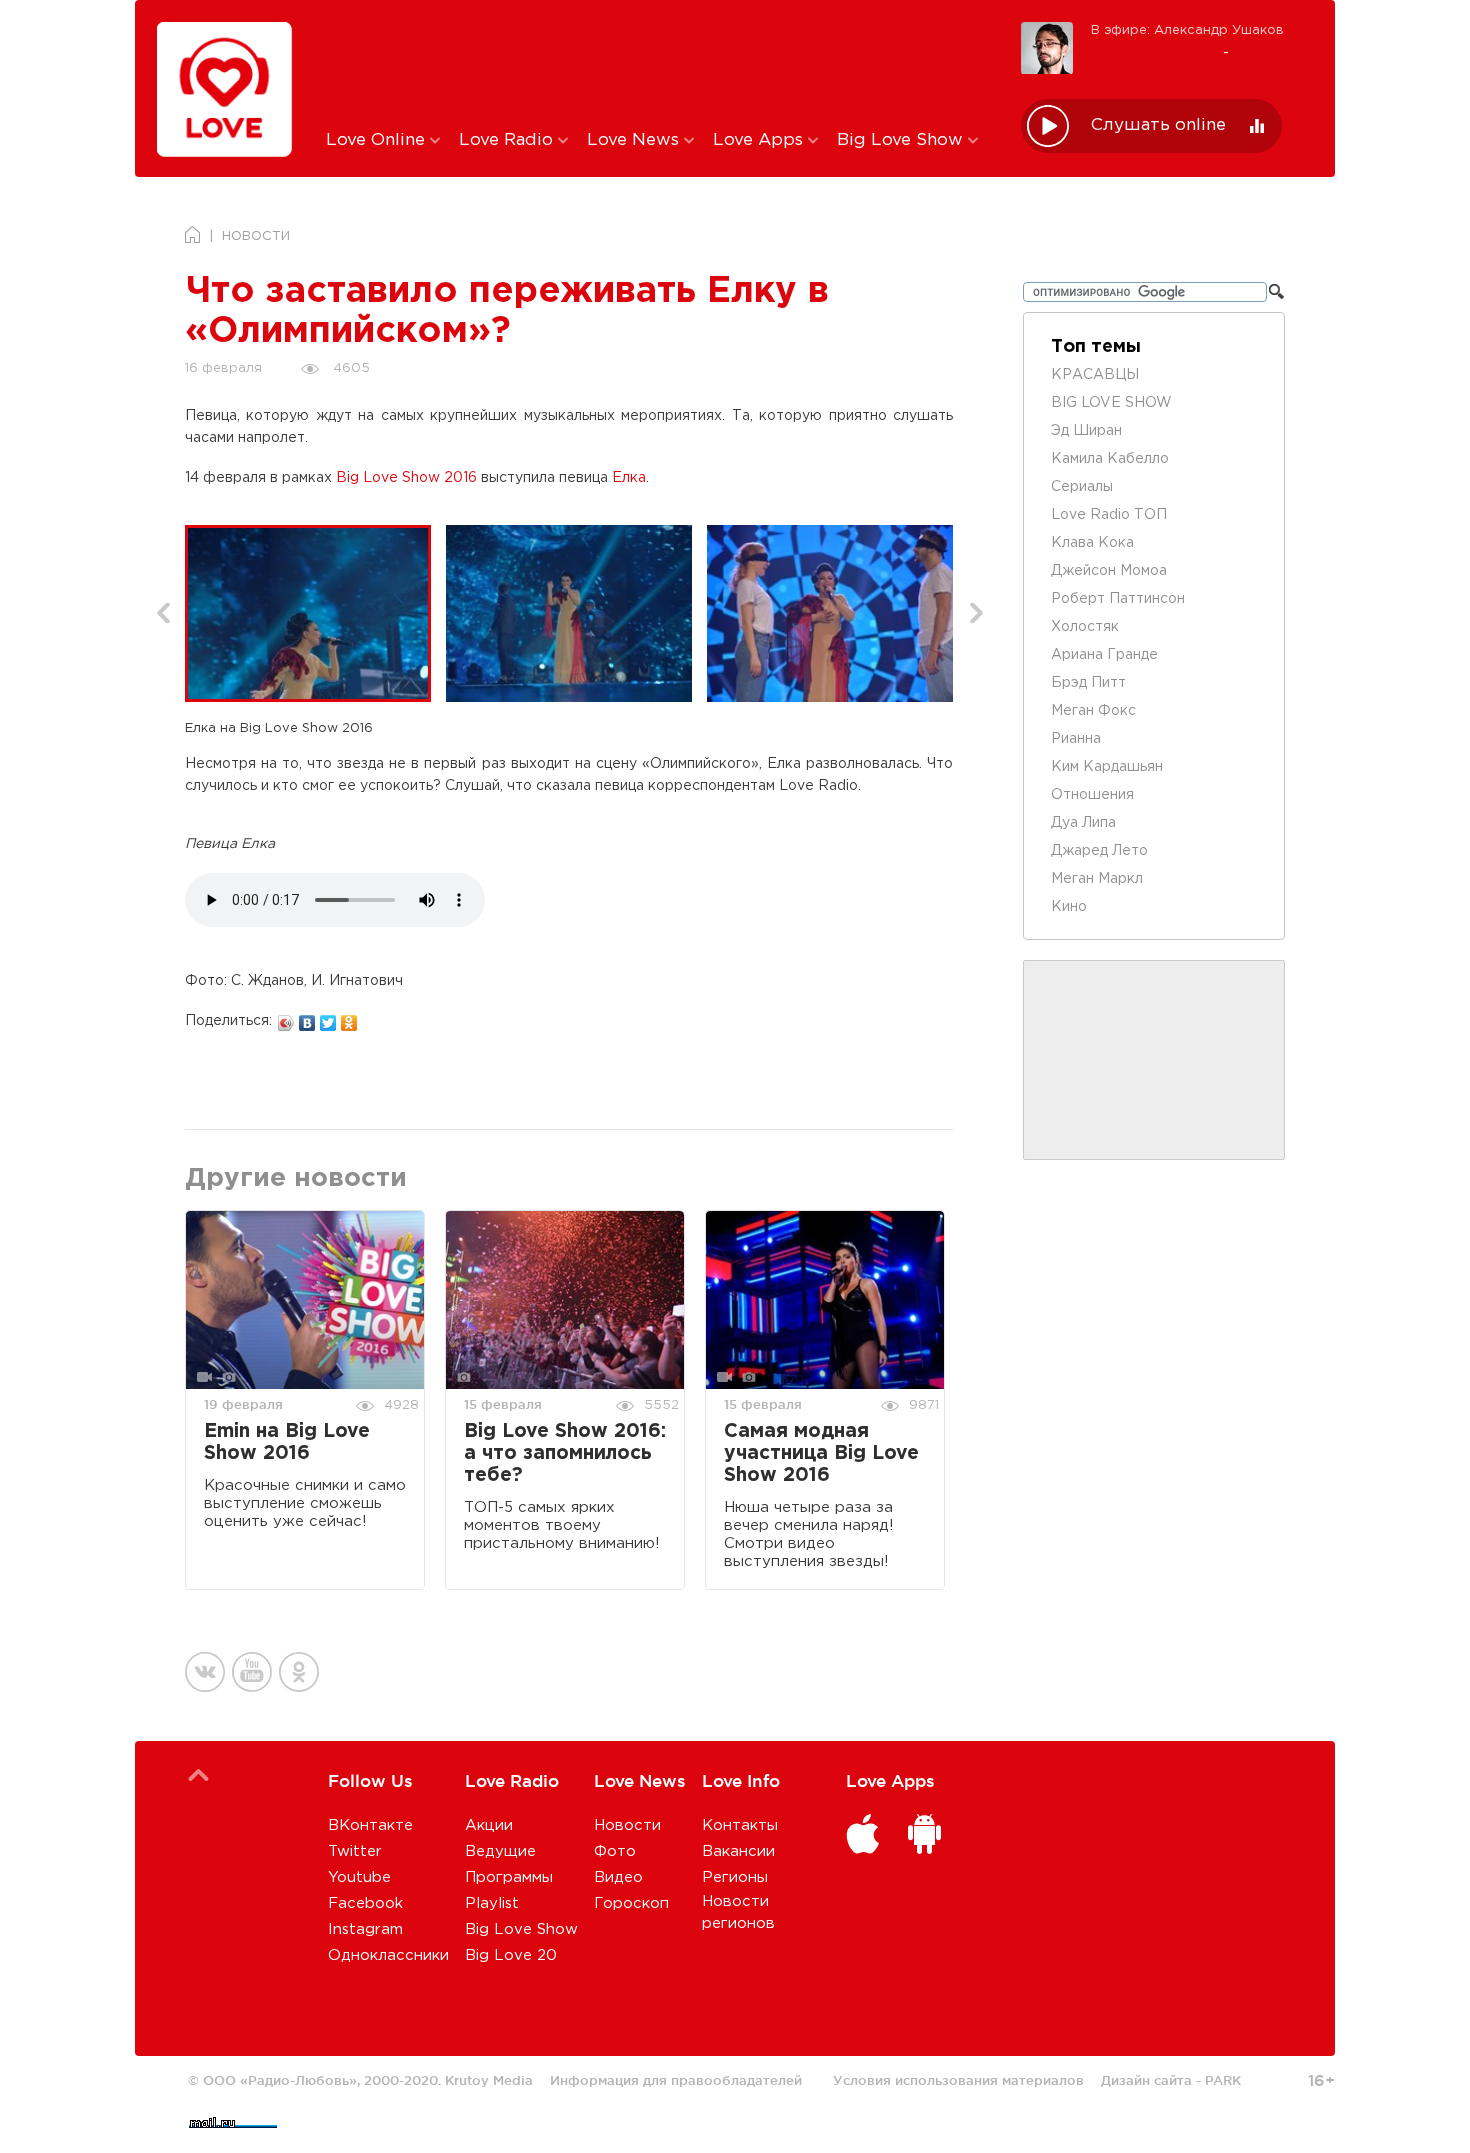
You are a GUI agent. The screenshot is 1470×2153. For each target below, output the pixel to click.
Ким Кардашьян (1107, 767)
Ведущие (500, 1851)
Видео (618, 1877)
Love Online (378, 140)
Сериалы (1082, 487)
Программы (509, 1877)
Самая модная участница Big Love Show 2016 (821, 1453)
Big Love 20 (511, 1955)
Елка (629, 478)
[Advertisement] (658, 63)
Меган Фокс (1093, 711)
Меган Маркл (1097, 879)
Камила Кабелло (1110, 459)
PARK (1223, 2080)
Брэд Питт (1088, 683)
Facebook (365, 1903)
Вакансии (738, 1851)
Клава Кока (1092, 543)
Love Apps (760, 140)
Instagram (365, 1929)
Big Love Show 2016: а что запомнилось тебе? (565, 1453)
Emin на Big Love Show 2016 (287, 1442)
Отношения (1092, 795)
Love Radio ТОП (1109, 515)
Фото (615, 1851)
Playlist (492, 1903)
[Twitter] (328, 1018)
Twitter (355, 1851)
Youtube (359, 1877)
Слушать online (1158, 125)
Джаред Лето (1099, 851)
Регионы (735, 1877)
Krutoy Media (489, 2080)
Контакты (740, 1825)
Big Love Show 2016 (406, 478)
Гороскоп (631, 1903)
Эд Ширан (1086, 431)
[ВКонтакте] (307, 1018)
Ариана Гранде (1104, 655)
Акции (489, 1825)
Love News (635, 140)
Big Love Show (902, 140)
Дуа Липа (1083, 823)
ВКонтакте (370, 1825)
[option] (315, 613)
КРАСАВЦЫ (1095, 375)
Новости (627, 1825)
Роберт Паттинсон (1118, 599)
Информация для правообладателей (676, 2080)
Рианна (1076, 739)
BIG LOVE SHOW (1111, 403)
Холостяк (1085, 627)
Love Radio (508, 140)
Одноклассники (388, 1955)
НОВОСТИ (256, 236)
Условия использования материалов (958, 2080)
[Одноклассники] (349, 1018)
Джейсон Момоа (1109, 571)
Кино (1069, 907)
